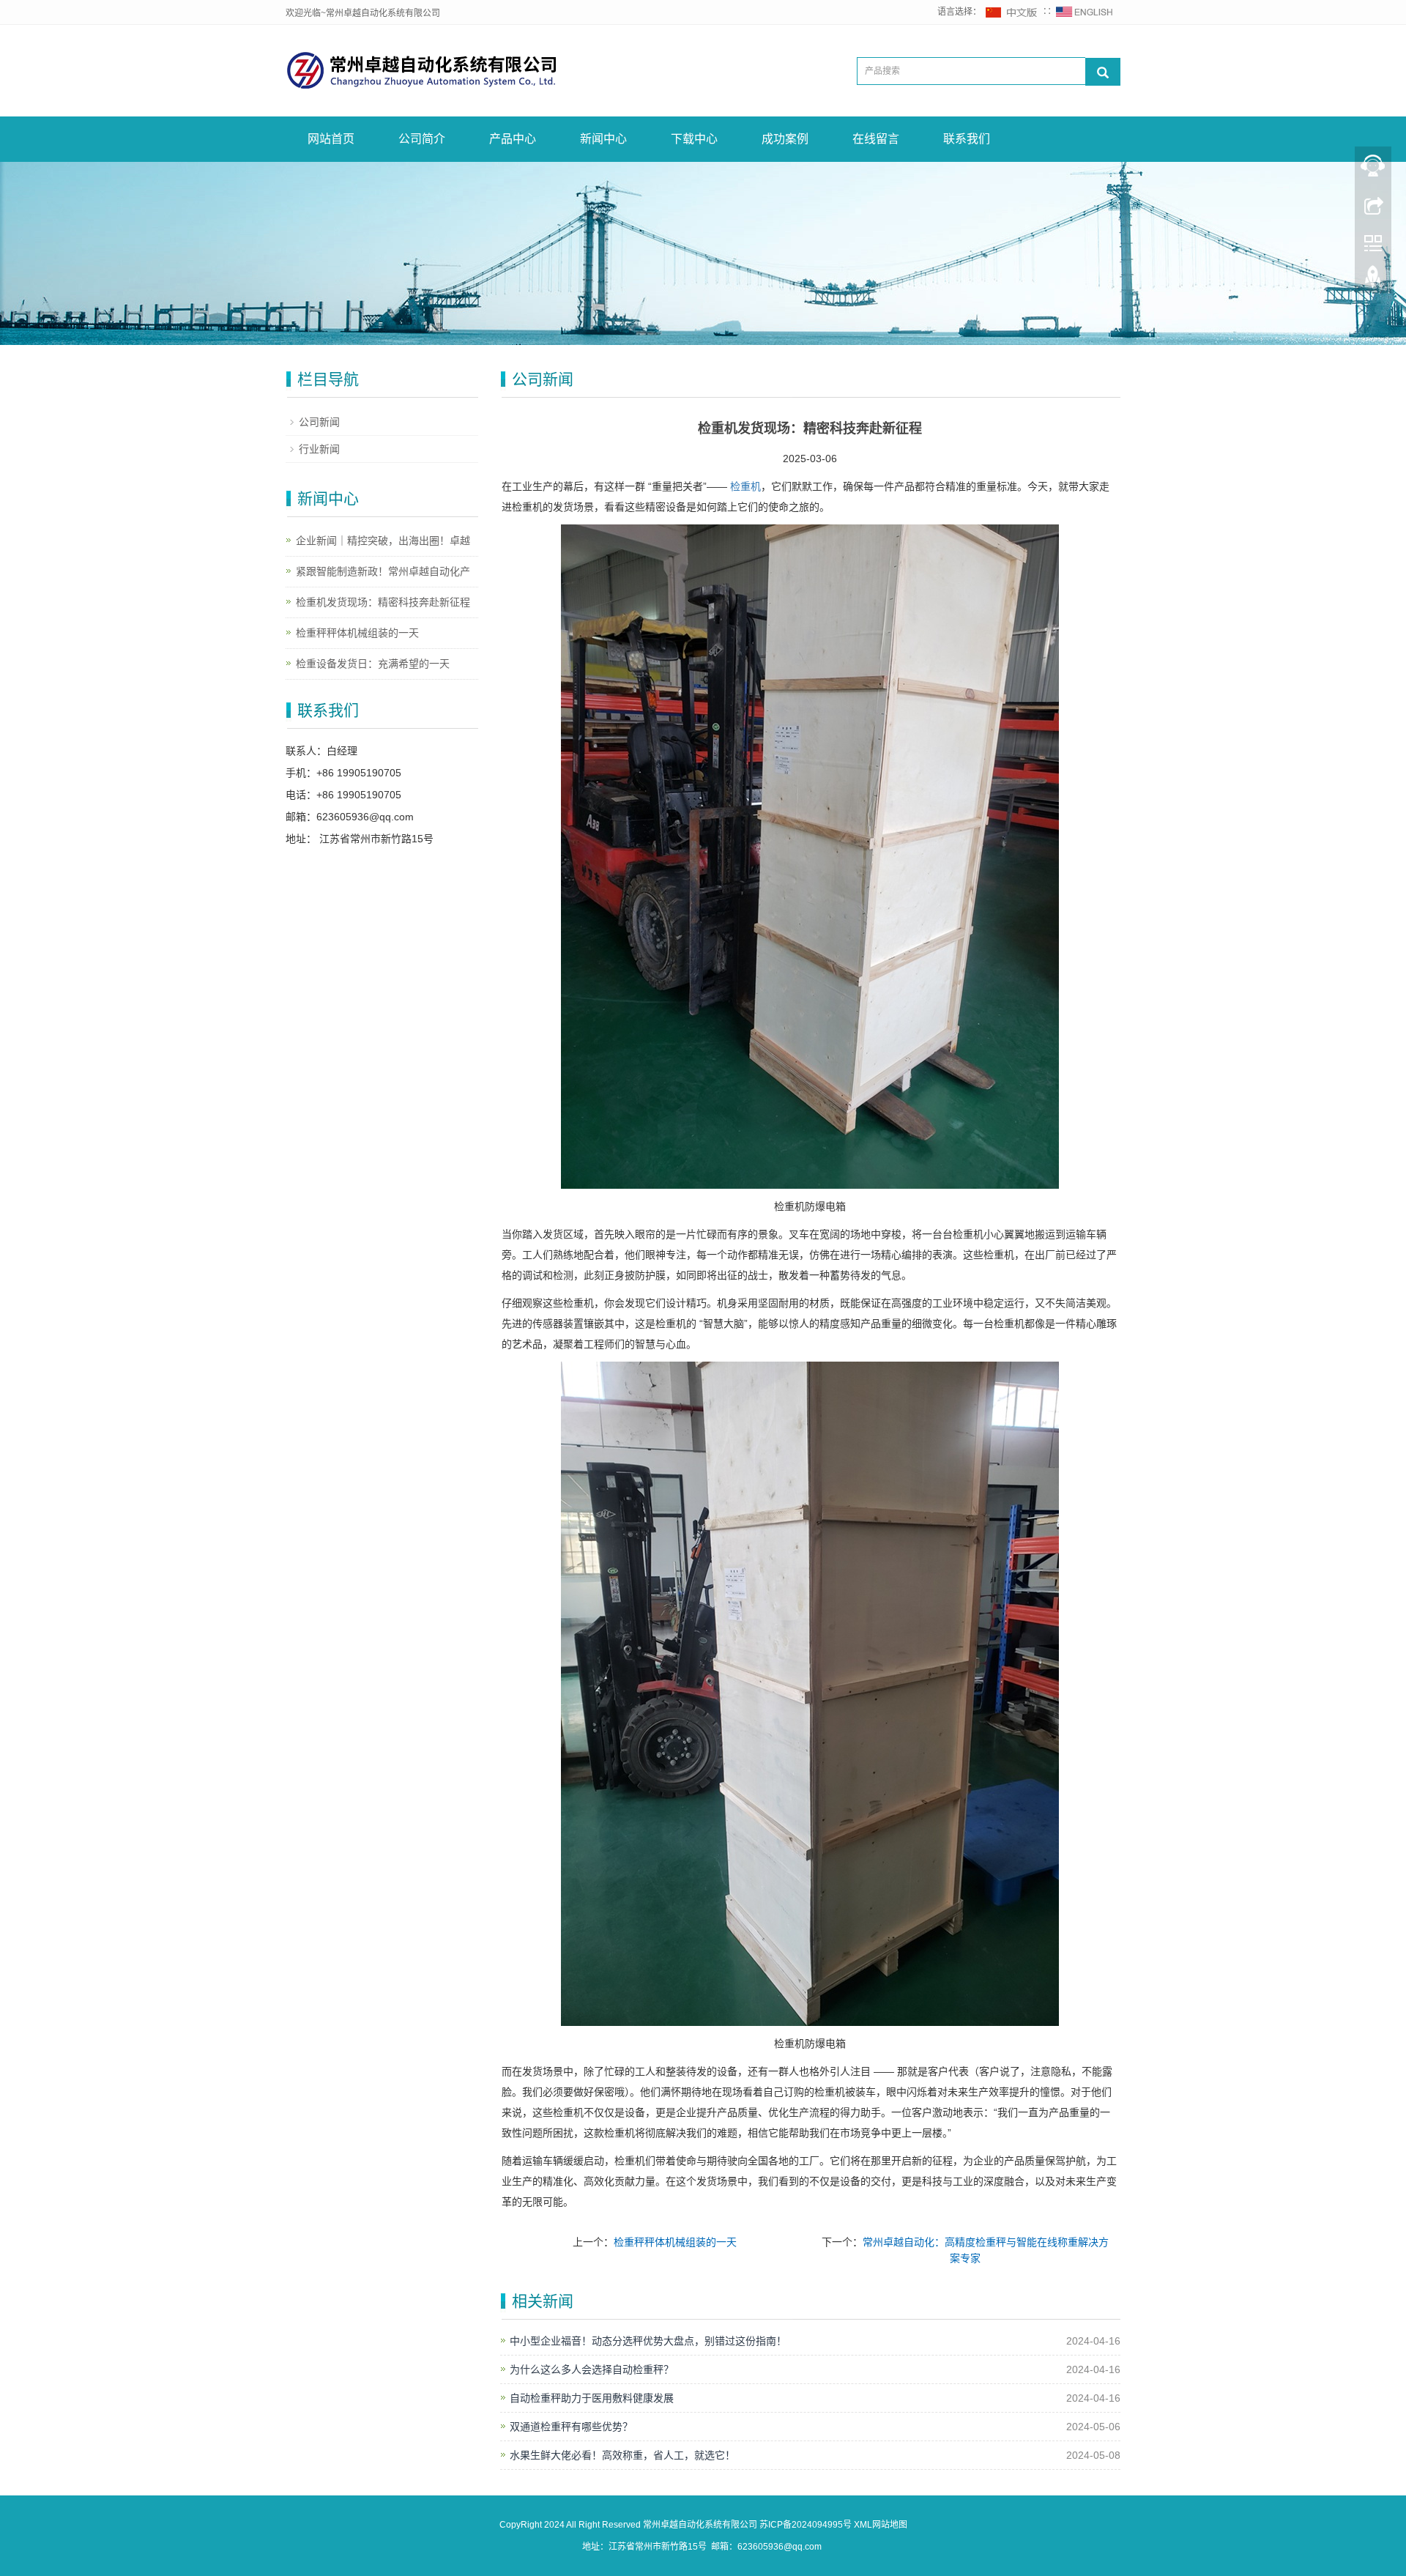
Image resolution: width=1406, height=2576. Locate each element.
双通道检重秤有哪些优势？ (571, 2427)
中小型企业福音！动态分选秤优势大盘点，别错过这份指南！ (648, 2341)
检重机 (745, 486)
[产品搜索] (1103, 72)
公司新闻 (319, 422)
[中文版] (1012, 12)
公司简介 (422, 139)
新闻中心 (603, 139)
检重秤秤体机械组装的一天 (675, 2242)
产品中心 (513, 139)
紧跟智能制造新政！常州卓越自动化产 (383, 571)
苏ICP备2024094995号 (806, 2525)
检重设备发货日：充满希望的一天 (373, 664)
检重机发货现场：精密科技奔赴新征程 (383, 602)
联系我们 (967, 139)
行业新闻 (319, 449)
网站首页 (331, 139)
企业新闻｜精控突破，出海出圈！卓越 (383, 541)
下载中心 (694, 139)
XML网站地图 (881, 2525)
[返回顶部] (1373, 281)
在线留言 (876, 139)
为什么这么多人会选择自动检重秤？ (592, 2369)
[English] (1085, 12)
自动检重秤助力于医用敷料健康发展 (592, 2398)
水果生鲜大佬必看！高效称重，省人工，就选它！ (622, 2455)
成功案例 (785, 139)
